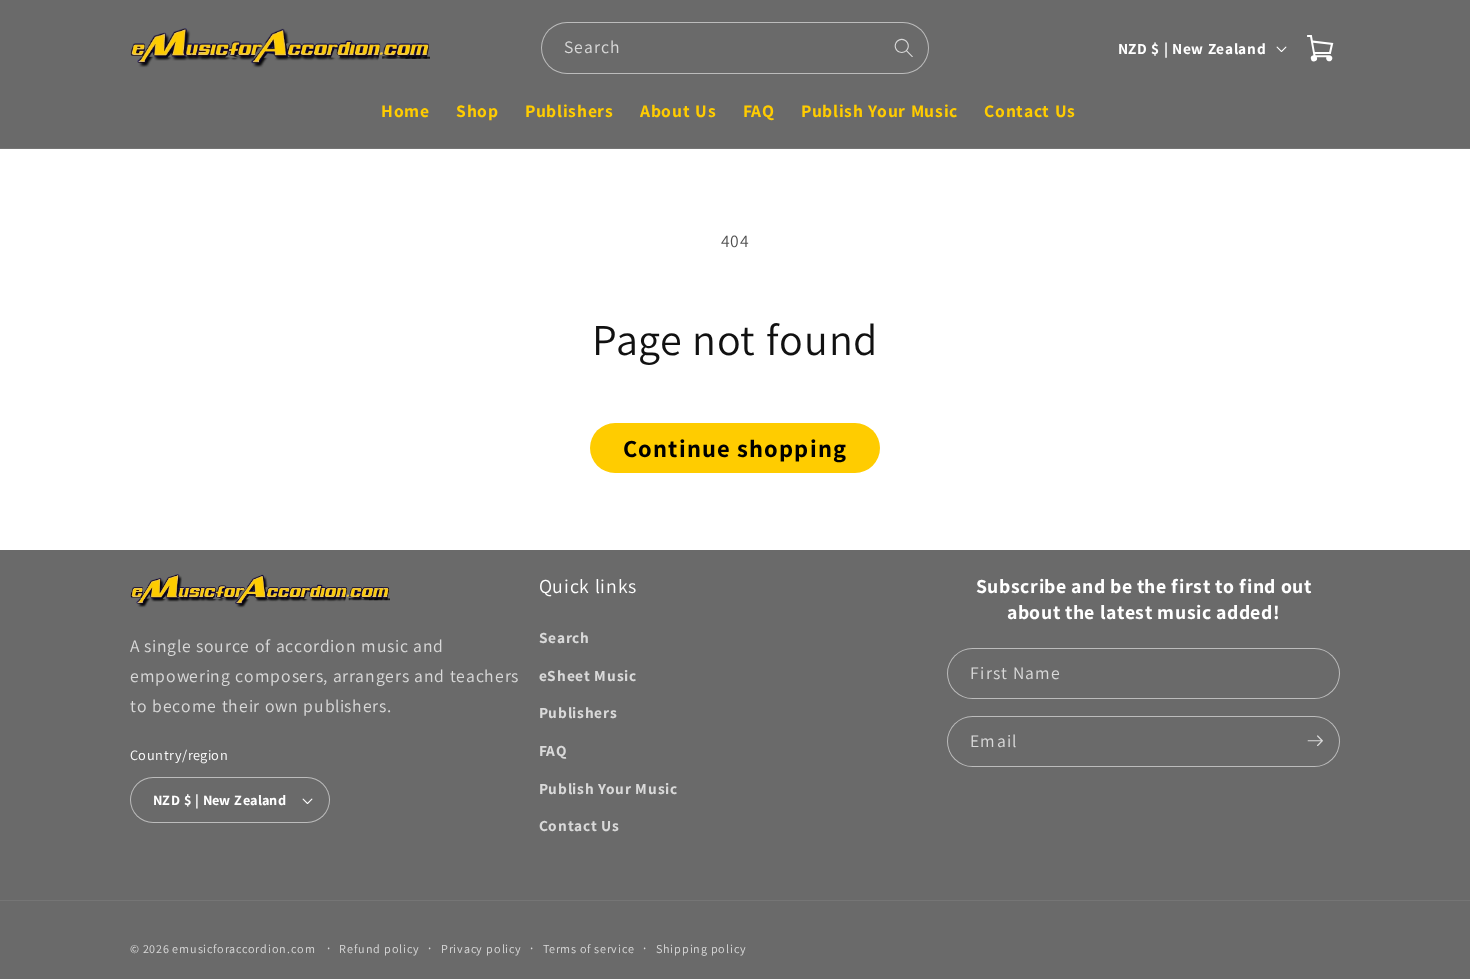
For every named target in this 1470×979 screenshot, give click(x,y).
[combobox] (735, 48)
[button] (1320, 48)
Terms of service (588, 947)
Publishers (578, 712)
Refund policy (379, 947)
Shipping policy (701, 947)
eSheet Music (588, 674)
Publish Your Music (608, 787)
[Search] (904, 47)
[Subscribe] (1315, 741)
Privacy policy (481, 947)
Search (564, 637)
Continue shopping (735, 448)
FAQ (553, 749)
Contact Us (579, 825)
